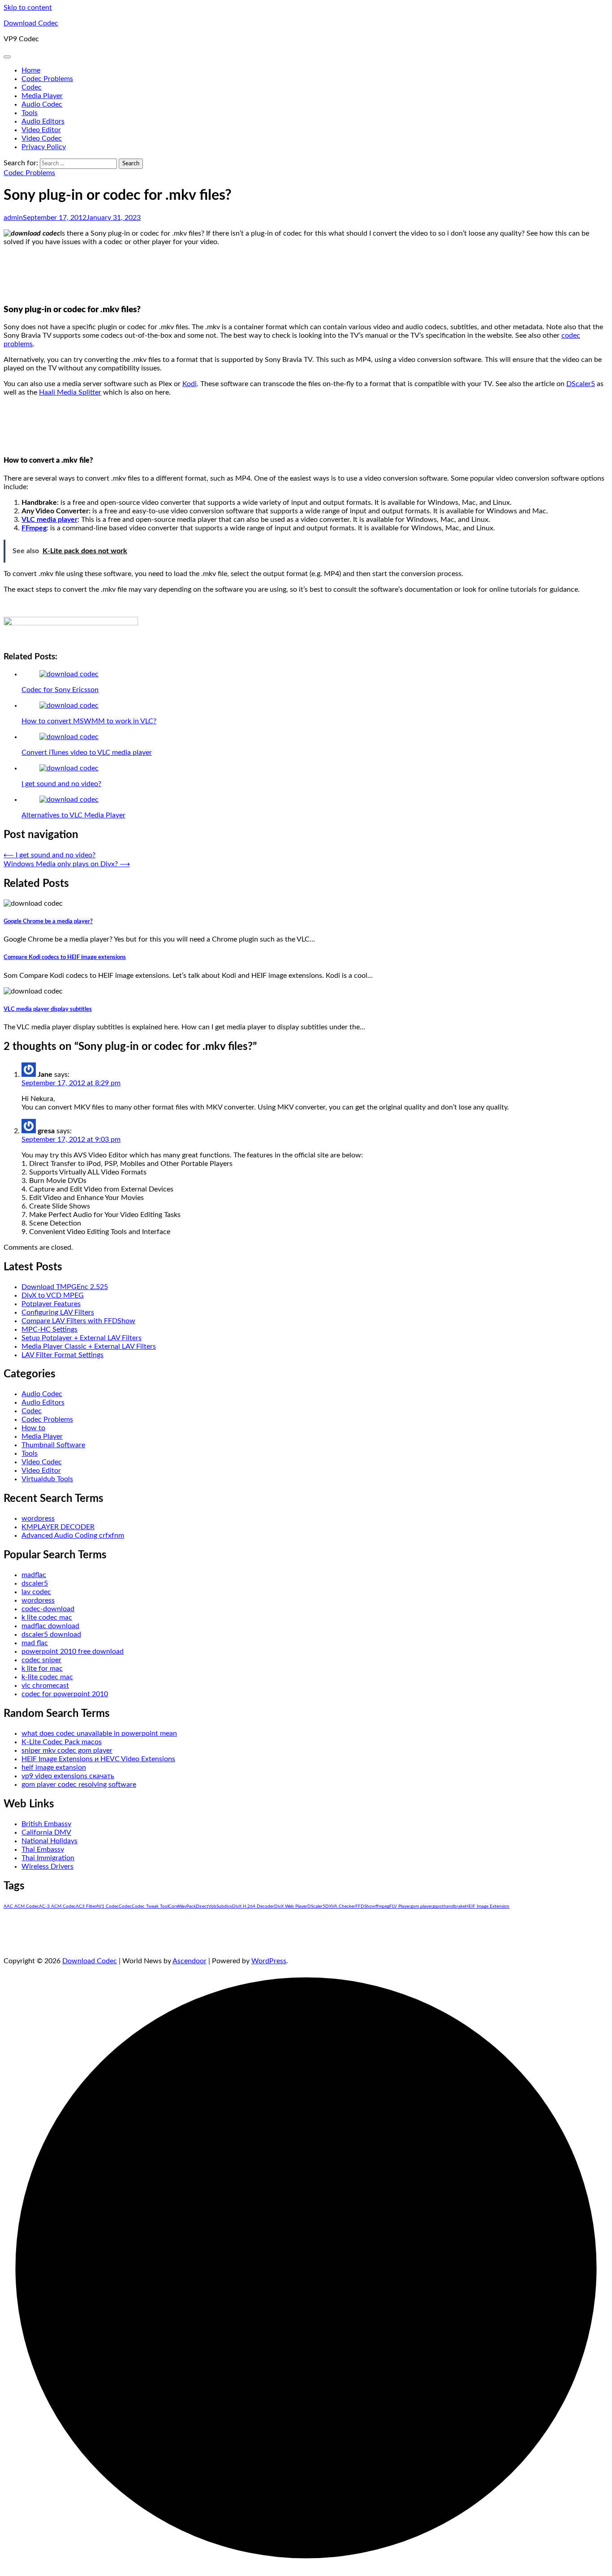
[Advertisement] (306, 274)
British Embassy (46, 1824)
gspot (438, 1906)
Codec (32, 87)
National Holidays (50, 1841)
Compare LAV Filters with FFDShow (78, 1321)
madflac (34, 1575)
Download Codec (31, 23)
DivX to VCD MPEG (53, 1295)
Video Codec (42, 138)
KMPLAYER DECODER (58, 1527)
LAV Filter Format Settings (62, 1355)
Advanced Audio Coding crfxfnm (73, 1535)
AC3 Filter (86, 1906)
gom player (421, 1906)
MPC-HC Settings (50, 1329)
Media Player (42, 96)
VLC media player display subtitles (48, 1009)
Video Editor (41, 130)
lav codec (36, 1592)
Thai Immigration (48, 1858)
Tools (30, 113)
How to (33, 1428)
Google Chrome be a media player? (48, 921)
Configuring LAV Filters (58, 1312)
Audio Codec (42, 104)
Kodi (190, 384)
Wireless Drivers (47, 1866)
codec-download (48, 1609)
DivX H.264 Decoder (253, 1906)
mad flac (35, 1643)
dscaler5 (35, 1583)
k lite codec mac (47, 1617)
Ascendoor (190, 1961)
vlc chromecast (45, 1686)
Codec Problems (47, 79)
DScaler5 (581, 384)
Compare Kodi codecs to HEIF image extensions (65, 957)
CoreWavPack (182, 1906)
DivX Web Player (291, 1906)
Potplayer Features (51, 1304)
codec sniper (41, 1660)
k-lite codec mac (47, 1677)
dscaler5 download (51, 1634)
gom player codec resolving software (79, 1785)
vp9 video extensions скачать (68, 1776)
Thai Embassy (43, 1849)
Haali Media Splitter (70, 392)
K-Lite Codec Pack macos (62, 1742)
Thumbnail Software (53, 1445)
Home (31, 70)
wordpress (38, 1518)
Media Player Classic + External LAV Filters (89, 1346)
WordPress (269, 1961)
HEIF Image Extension (487, 1906)
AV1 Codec (107, 1906)
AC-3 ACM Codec (57, 1906)
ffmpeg (382, 1906)
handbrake (454, 1906)
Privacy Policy (44, 147)
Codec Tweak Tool (150, 1906)
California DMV (46, 1832)
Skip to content (28, 8)
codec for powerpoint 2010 (65, 1694)
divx (228, 1906)
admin (13, 218)
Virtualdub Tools (47, 1479)
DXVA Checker (340, 1906)
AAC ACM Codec (21, 1906)
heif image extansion (54, 1768)
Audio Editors (43, 121)
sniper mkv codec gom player (67, 1750)
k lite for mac (42, 1669)
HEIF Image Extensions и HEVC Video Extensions (98, 1759)
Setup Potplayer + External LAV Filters (82, 1338)
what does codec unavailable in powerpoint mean (99, 1733)
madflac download (50, 1626)
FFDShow (365, 1906)
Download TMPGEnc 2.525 (65, 1287)
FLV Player (400, 1906)
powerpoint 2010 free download (73, 1651)
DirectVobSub (210, 1906)
